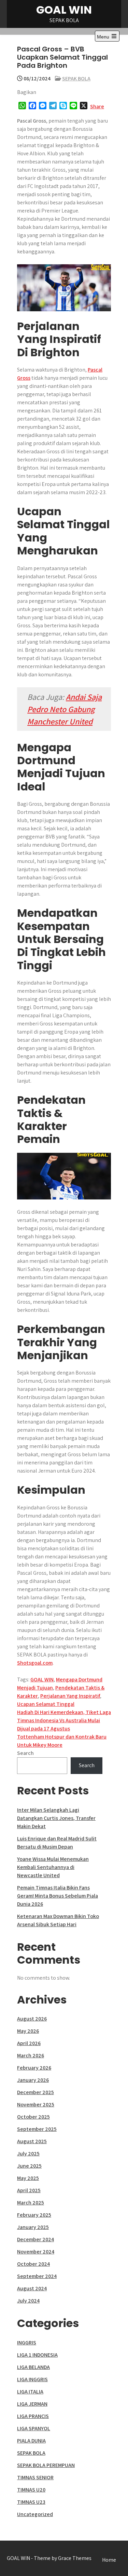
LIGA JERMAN (32, 2404)
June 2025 (29, 2166)
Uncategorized (35, 2514)
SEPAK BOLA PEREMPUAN (46, 2465)
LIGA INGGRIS (32, 2379)
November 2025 (36, 2104)
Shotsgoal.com (35, 1663)
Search (25, 1753)
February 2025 (34, 2215)
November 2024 (36, 2252)
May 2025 (28, 2178)
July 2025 (28, 2154)
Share (97, 106)
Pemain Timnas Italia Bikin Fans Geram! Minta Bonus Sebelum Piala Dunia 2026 (58, 1896)
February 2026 (34, 2068)
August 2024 (32, 2288)
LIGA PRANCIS (33, 2416)
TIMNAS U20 (31, 2490)
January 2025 (33, 2227)
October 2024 (33, 2264)
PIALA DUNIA (31, 2441)
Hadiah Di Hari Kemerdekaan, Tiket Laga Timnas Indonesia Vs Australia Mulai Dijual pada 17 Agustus (64, 1720)
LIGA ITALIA (30, 2392)
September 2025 (37, 2129)
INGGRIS (27, 2343)
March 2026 (31, 2055)
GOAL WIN (64, 10)
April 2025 (29, 2190)
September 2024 (37, 2276)
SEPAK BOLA (76, 78)
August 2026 (32, 2019)
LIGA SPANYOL (34, 2428)
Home (109, 2560)
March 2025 (31, 2203)
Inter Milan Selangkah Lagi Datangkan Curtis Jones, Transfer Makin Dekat (56, 1818)
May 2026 (28, 2031)
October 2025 (33, 2117)
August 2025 (32, 2141)
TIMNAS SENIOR (35, 2477)
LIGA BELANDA (33, 2367)
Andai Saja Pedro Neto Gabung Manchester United (65, 709)
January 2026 (33, 2080)
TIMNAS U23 (31, 2502)
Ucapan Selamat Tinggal (46, 1704)
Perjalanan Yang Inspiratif (70, 1696)
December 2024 (35, 2239)
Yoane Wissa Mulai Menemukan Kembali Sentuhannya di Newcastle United (53, 1867)
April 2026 (29, 2043)
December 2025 (35, 2092)
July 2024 (28, 2301)
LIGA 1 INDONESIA (37, 2355)
